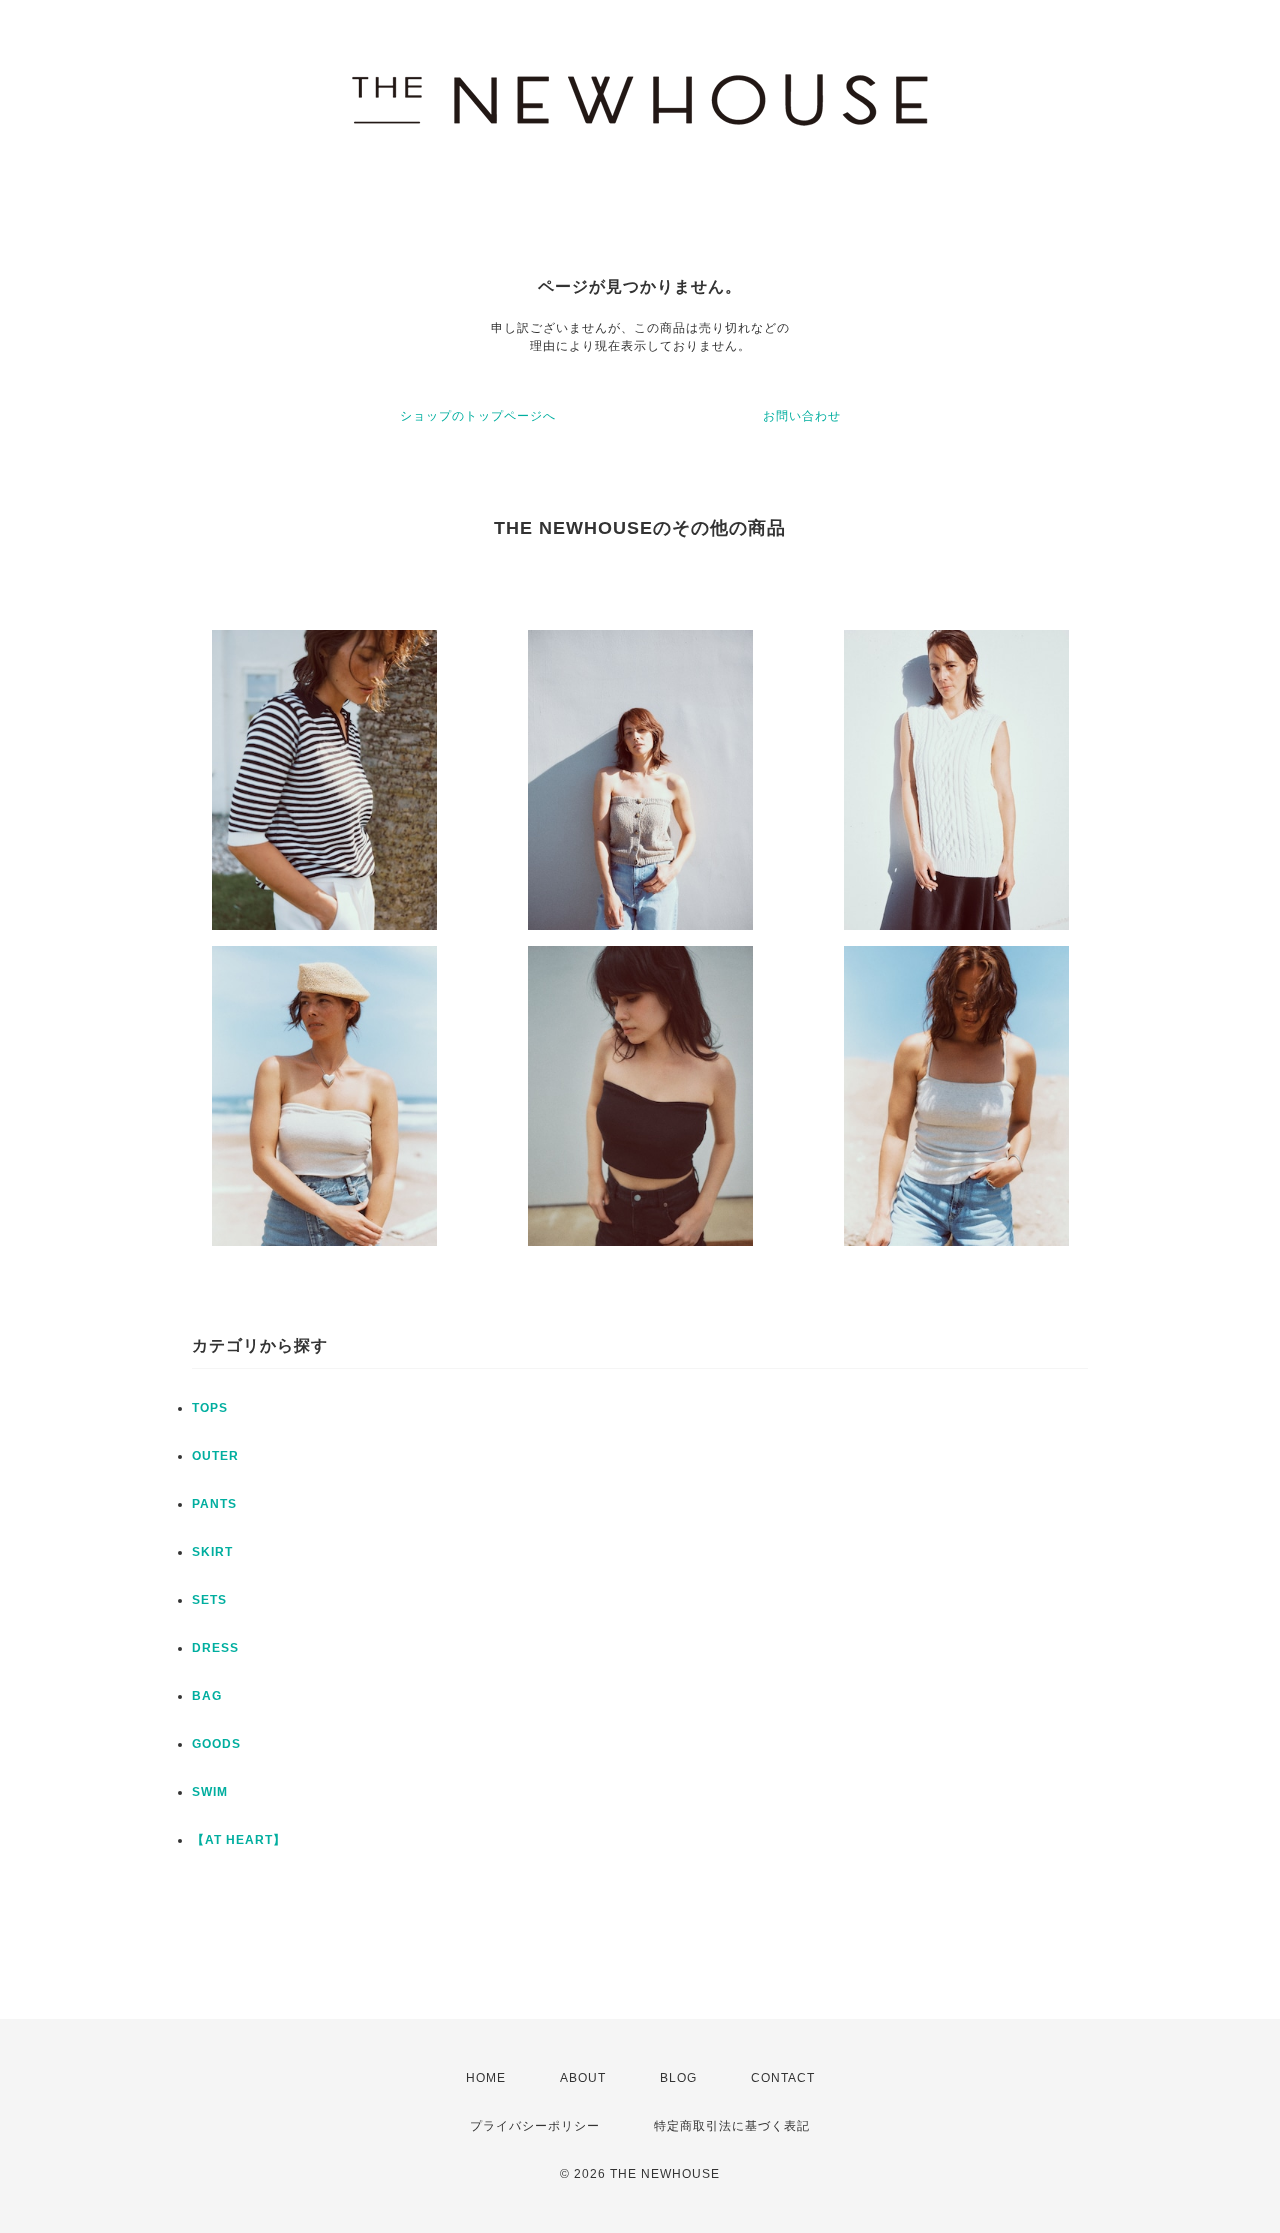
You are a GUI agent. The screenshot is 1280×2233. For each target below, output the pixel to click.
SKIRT (212, 1552)
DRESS (215, 1648)
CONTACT (783, 2078)
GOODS (216, 1744)
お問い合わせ (802, 416)
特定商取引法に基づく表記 (732, 2126)
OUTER (215, 1456)
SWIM (210, 1792)
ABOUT (583, 2078)
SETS (209, 1600)
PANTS (214, 1504)
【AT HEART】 (239, 1840)
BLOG (678, 2078)
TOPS (210, 1408)
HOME (486, 2078)
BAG (207, 1696)
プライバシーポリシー (535, 2126)
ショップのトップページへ (478, 416)
